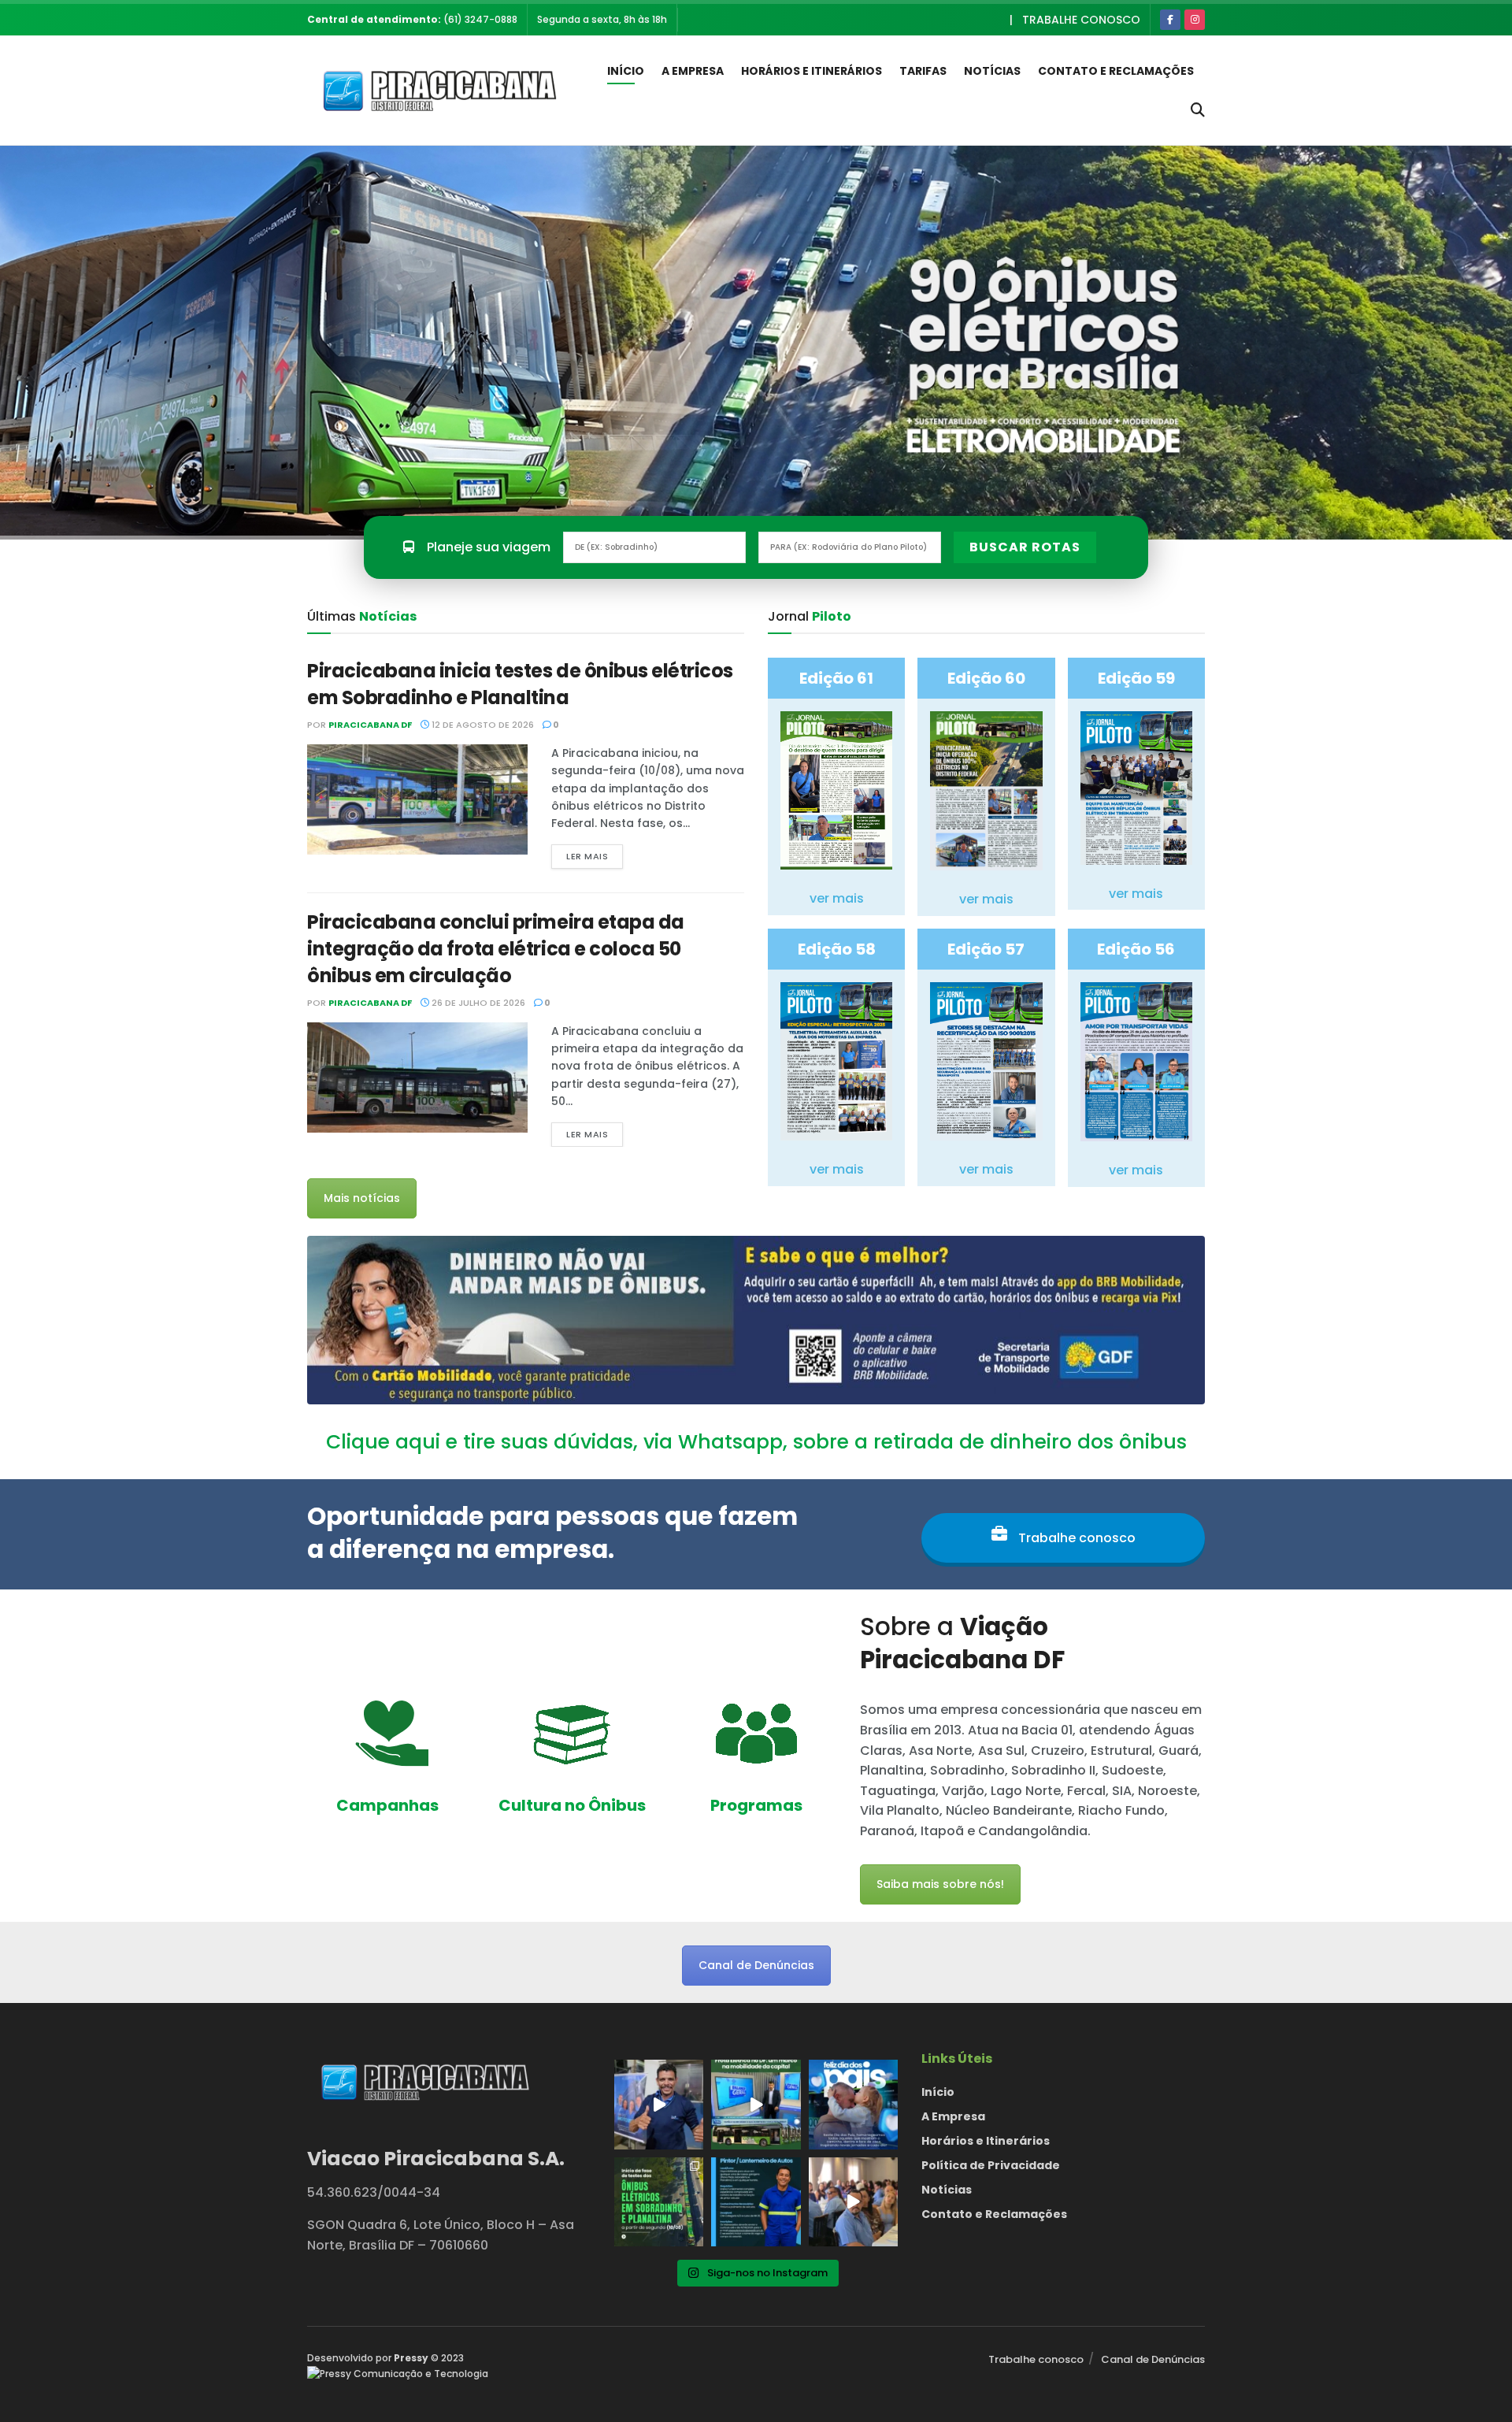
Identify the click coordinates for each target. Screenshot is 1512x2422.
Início (626, 71)
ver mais (837, 898)
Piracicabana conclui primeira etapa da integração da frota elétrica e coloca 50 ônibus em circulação (496, 948)
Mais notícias (362, 1198)
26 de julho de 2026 (477, 1003)
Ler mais (587, 856)
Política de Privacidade (991, 2165)
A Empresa (693, 71)
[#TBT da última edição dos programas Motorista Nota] (853, 2202)
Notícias (992, 71)
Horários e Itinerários (812, 71)
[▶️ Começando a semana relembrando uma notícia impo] (756, 2104)
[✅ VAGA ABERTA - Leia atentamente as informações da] (756, 2202)
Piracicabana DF (370, 725)
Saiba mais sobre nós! (940, 1884)
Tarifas (923, 71)
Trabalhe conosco (1081, 20)
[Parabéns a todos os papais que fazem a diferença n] (853, 2104)
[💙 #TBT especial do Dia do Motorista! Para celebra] (659, 2104)
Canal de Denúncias (756, 1965)
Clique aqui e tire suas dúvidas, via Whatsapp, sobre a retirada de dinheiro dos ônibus (756, 1442)
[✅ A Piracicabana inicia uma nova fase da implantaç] (659, 2202)
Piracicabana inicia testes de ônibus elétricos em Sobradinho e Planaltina (520, 684)
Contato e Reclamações (1116, 71)
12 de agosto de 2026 (482, 725)
